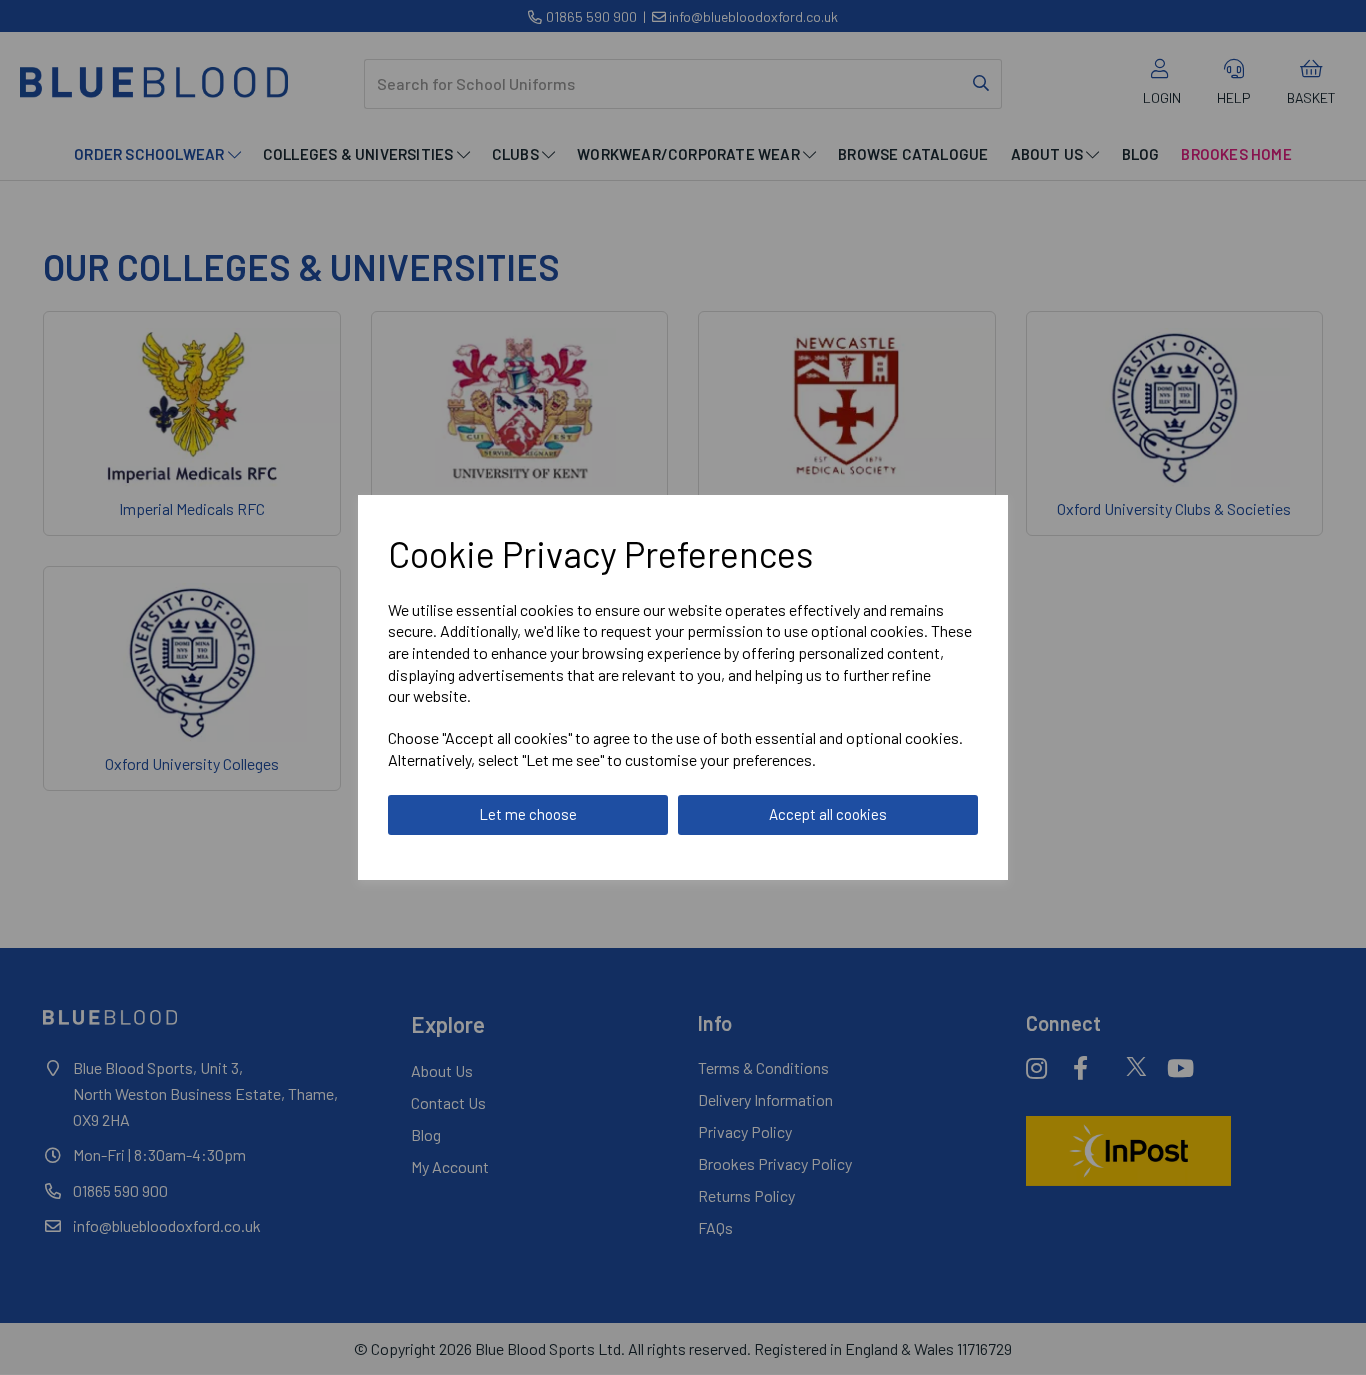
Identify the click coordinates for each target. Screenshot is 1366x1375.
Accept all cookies (828, 814)
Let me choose (528, 814)
